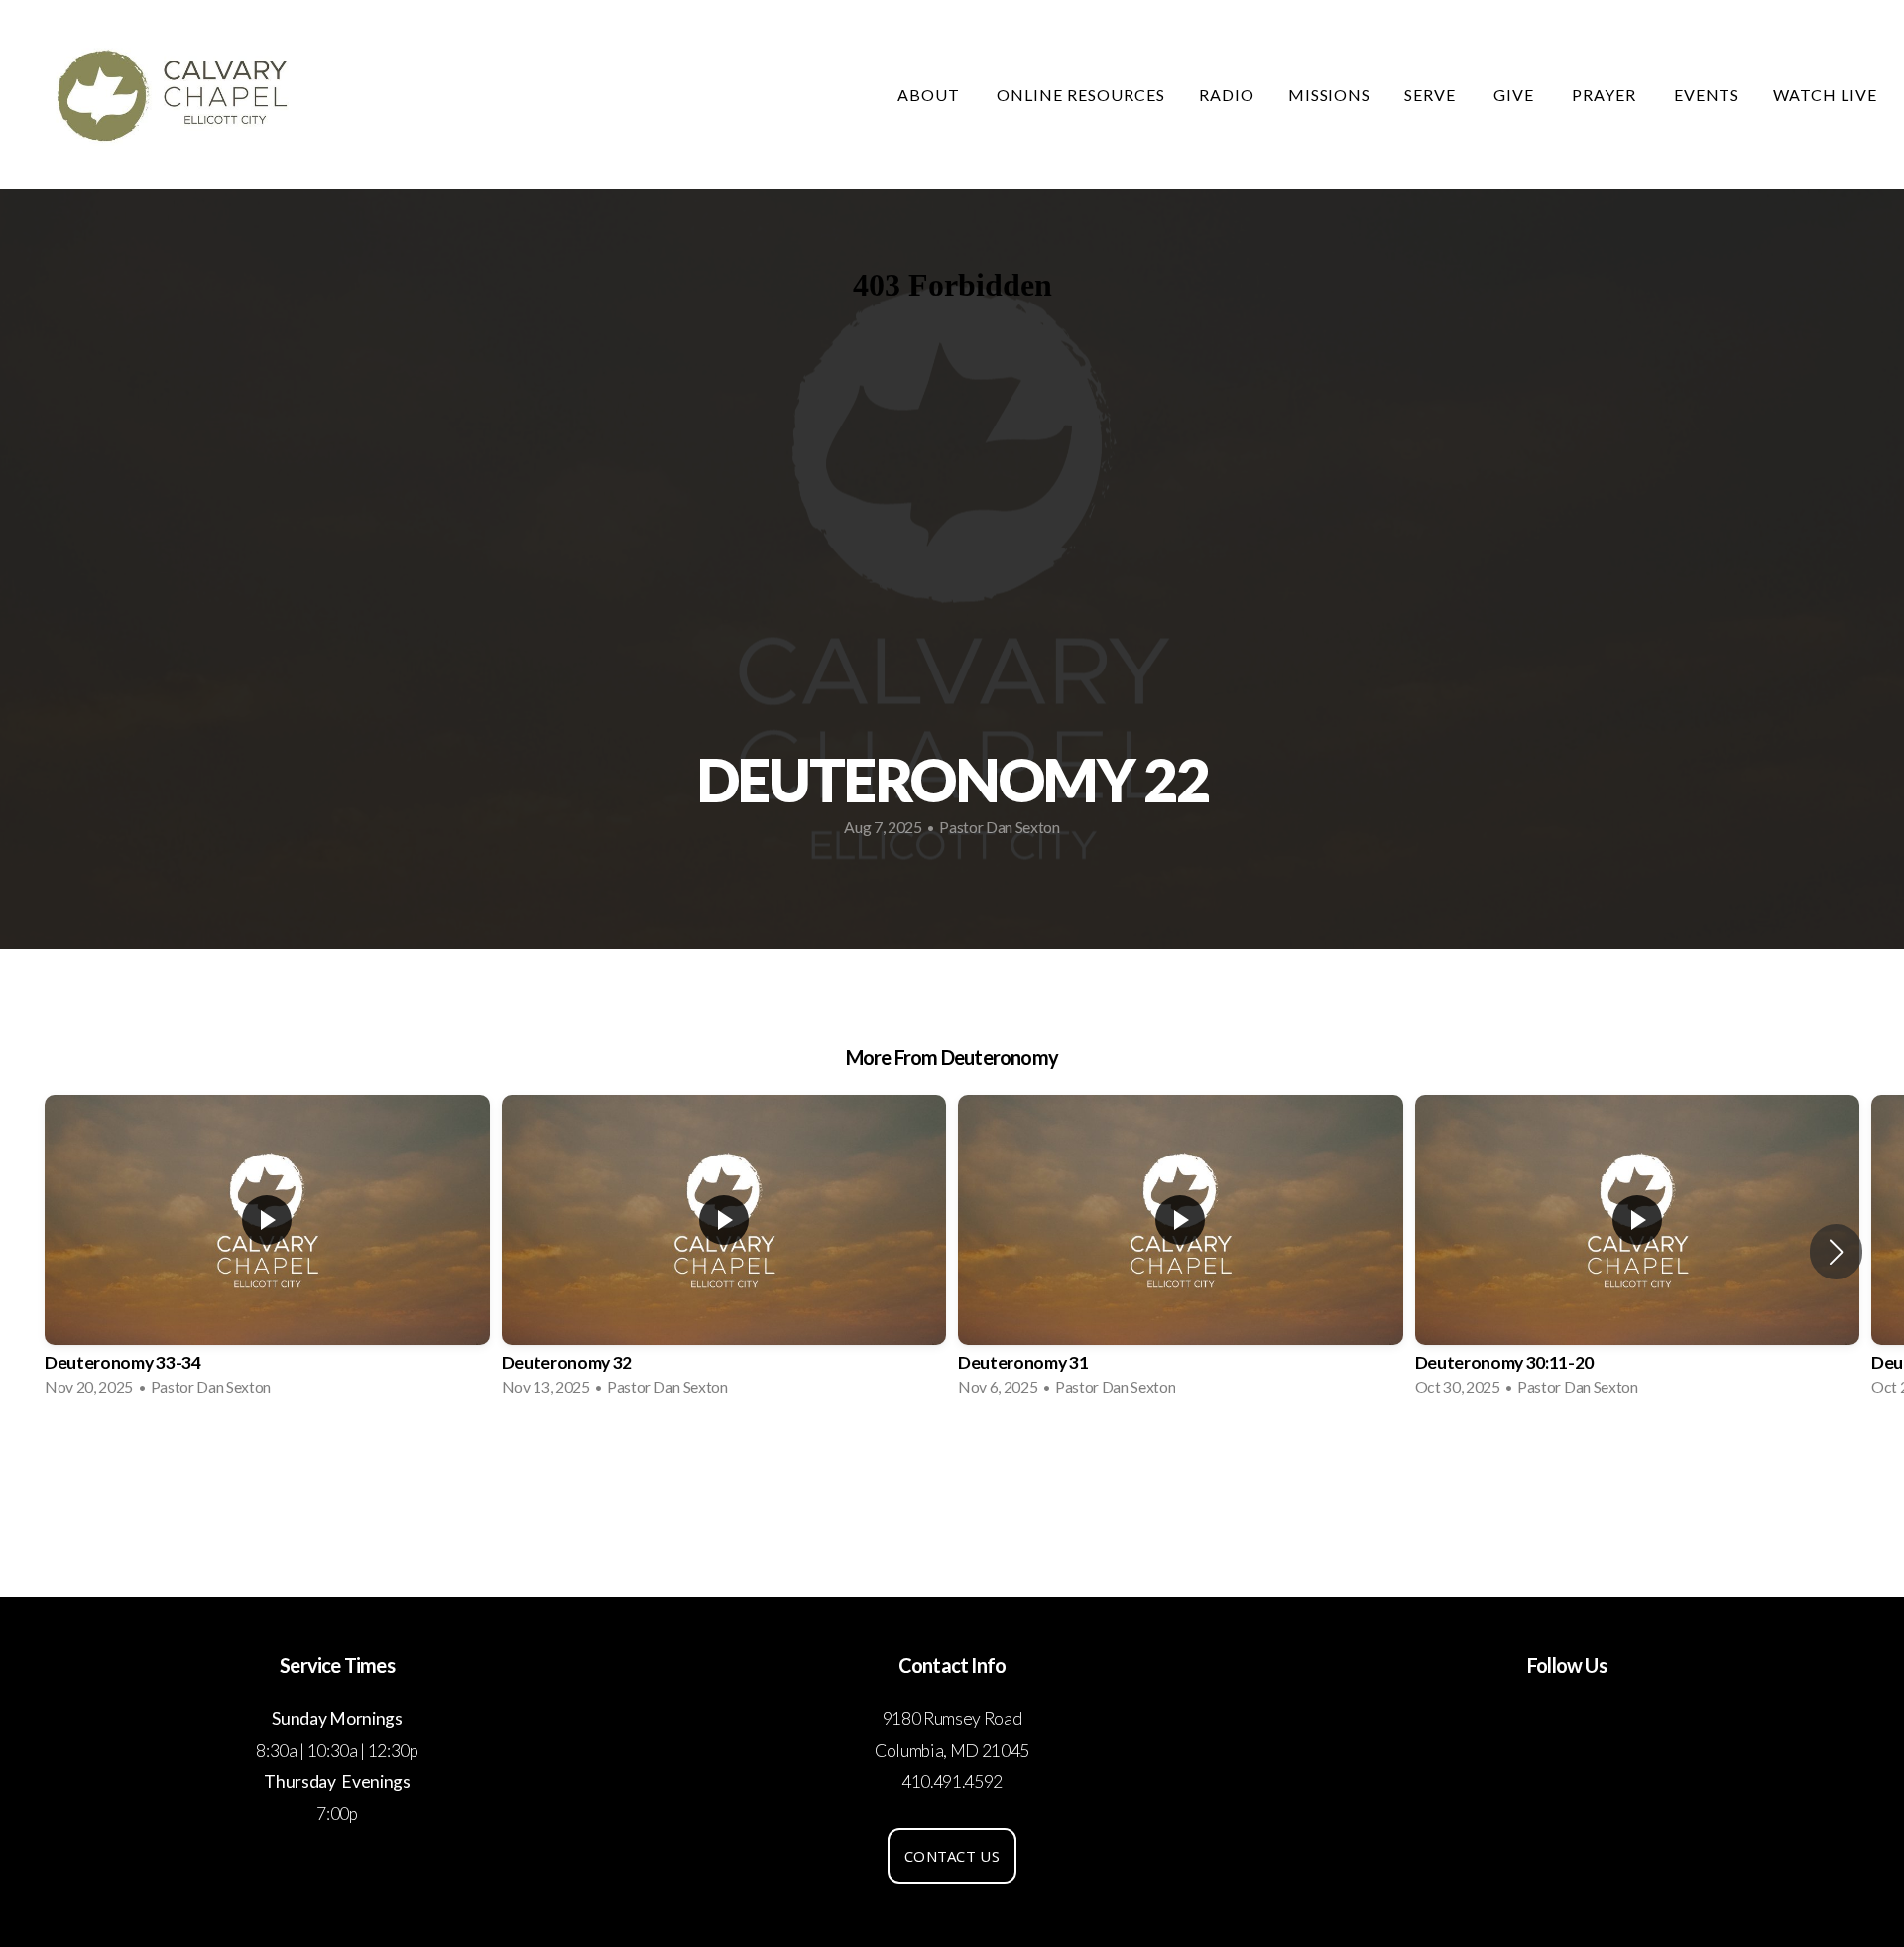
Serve (1432, 95)
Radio (1227, 95)
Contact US (952, 1856)
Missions (1330, 95)
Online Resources (1080, 95)
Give (1516, 95)
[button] (1836, 1252)
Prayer (1606, 95)
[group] (267, 1252)
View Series (952, 1466)
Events (1707, 95)
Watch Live (1825, 95)
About (931, 95)
